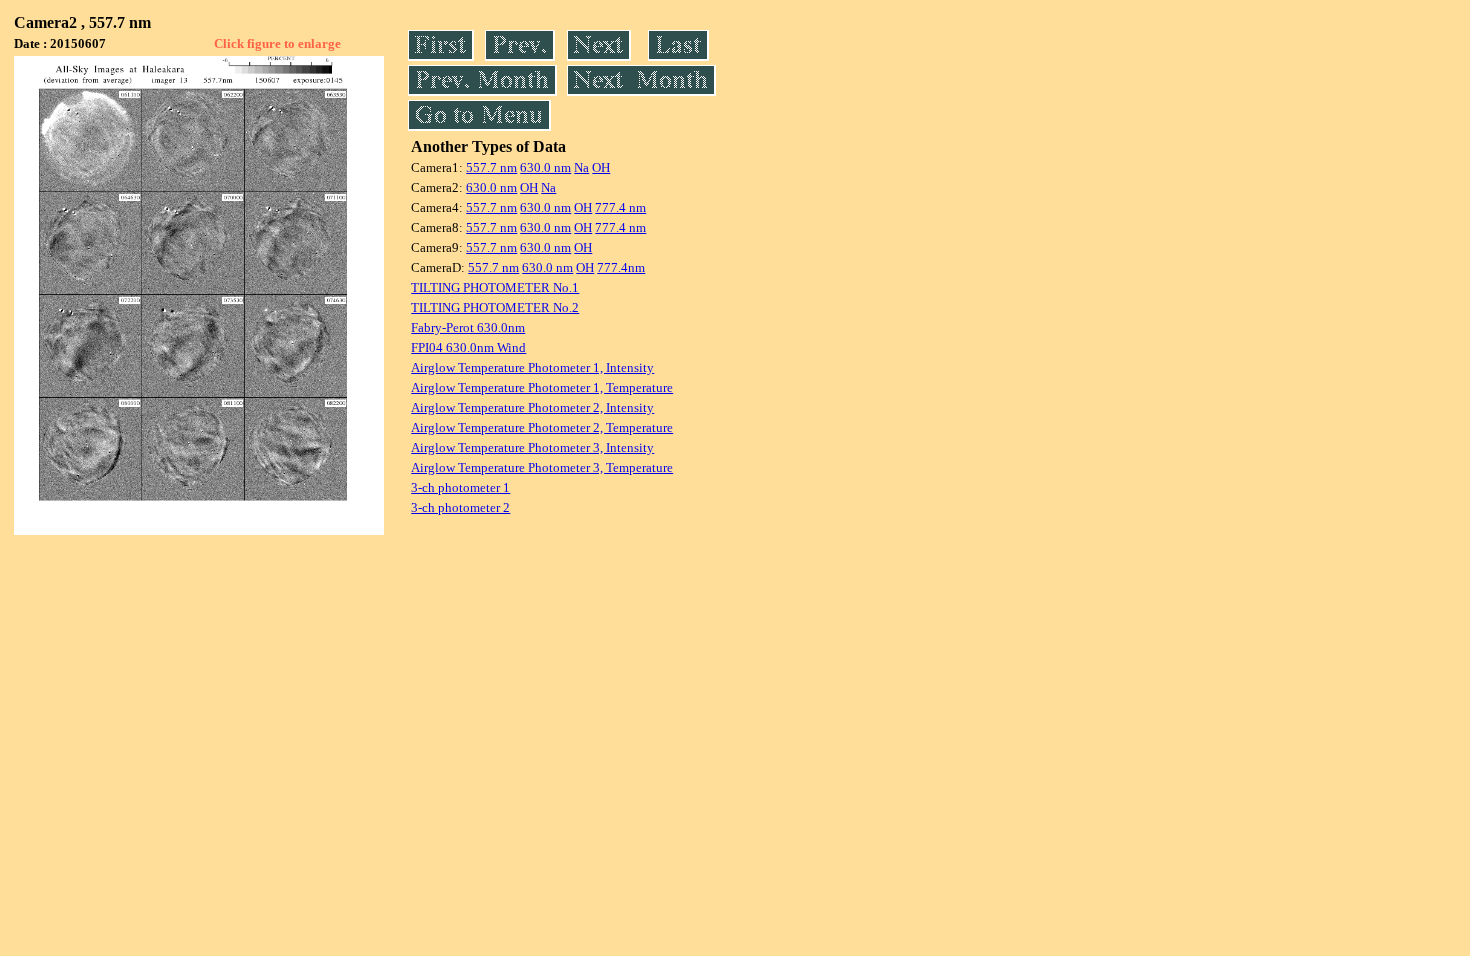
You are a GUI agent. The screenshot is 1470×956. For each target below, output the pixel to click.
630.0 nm (545, 167)
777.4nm (621, 267)
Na (581, 167)
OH (601, 167)
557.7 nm (491, 167)
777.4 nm (620, 207)
